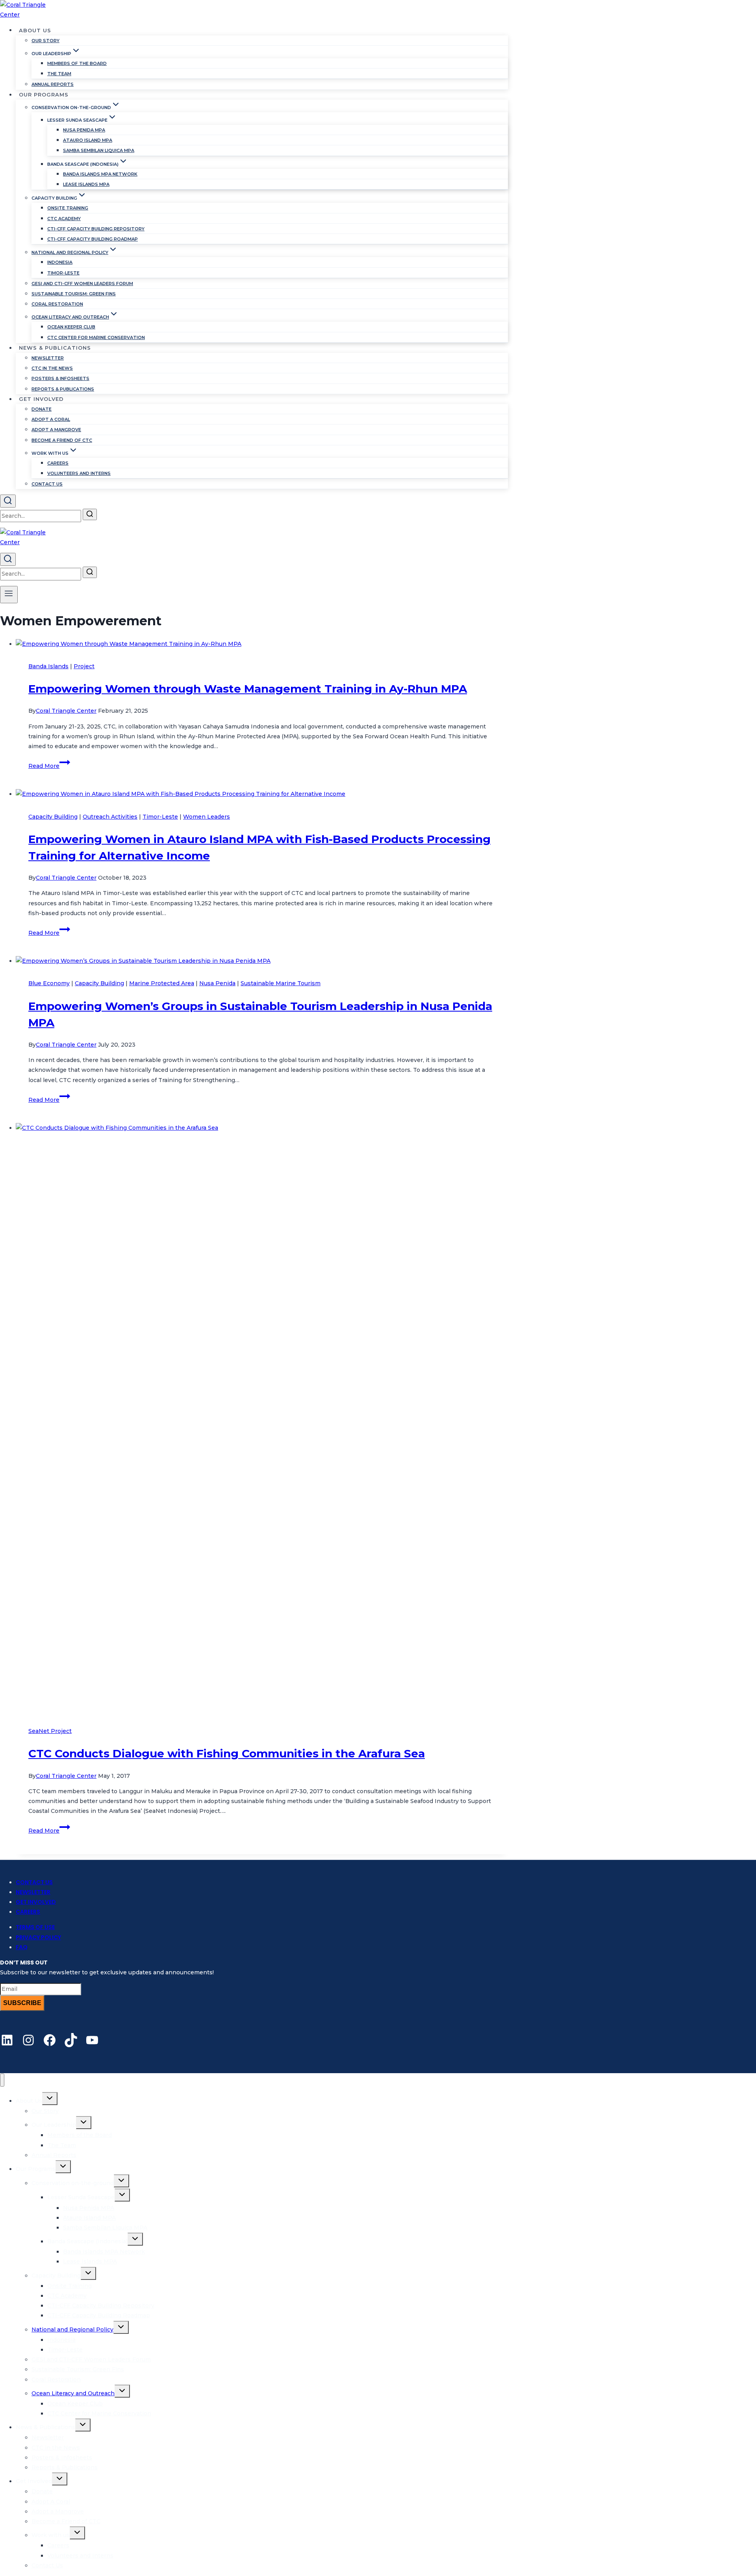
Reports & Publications (63, 389)
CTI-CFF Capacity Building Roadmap (93, 239)
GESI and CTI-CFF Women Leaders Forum (82, 284)
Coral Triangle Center (66, 711)
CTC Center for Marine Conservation (96, 337)
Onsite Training (68, 208)
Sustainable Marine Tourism (281, 983)
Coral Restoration (57, 304)
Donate (42, 409)
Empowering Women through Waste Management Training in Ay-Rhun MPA (248, 689)
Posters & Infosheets (60, 378)
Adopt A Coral (51, 419)
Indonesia (60, 262)
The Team (59, 74)
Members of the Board (77, 63)
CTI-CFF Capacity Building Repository (96, 229)
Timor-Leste (63, 273)
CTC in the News (52, 368)
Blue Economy (49, 983)
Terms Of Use (35, 1927)
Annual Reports (53, 84)
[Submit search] (90, 514)
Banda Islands (48, 666)
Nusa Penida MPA (84, 130)
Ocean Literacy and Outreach (73, 2393)
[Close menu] (2, 2080)
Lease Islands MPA (86, 184)
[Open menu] (9, 595)
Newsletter (48, 358)
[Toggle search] (8, 501)
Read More (49, 766)
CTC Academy (64, 219)
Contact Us (47, 484)
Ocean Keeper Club (71, 327)
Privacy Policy (38, 1937)
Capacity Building (53, 817)
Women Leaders (207, 817)
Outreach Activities (110, 817)
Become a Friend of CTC (62, 440)
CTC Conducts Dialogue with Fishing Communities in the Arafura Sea (227, 1753)
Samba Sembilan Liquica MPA (99, 150)
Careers (58, 463)
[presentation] (262, 644)
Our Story (45, 41)
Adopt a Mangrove (56, 430)
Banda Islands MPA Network (100, 174)
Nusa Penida (217, 983)
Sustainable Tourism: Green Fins (74, 294)
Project (84, 666)
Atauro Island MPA (88, 140)
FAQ (22, 1947)
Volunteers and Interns (79, 473)
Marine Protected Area (162, 983)
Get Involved (36, 1902)
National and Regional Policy (72, 2330)
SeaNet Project (50, 1731)
